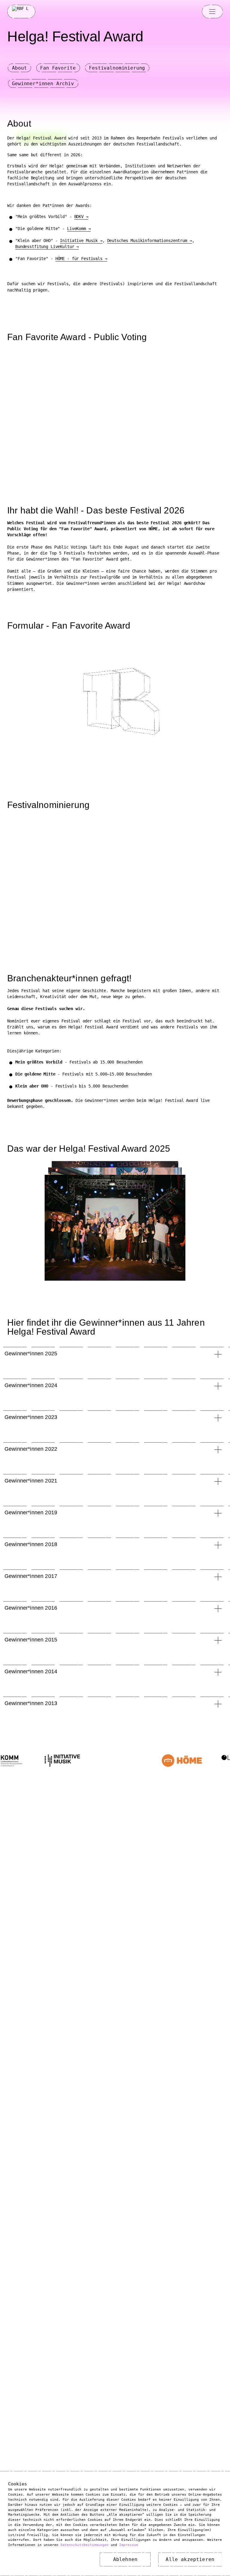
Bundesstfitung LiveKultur (45, 247)
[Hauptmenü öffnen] (212, 11)
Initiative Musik (79, 241)
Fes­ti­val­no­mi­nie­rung (117, 68)
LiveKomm (77, 229)
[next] (115, 1229)
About (19, 68)
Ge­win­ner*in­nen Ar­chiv (43, 84)
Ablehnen (125, 2559)
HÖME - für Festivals (79, 259)
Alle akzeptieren (190, 2559)
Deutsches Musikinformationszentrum (147, 241)
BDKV (79, 217)
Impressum (129, 2545)
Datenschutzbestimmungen (85, 2545)
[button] (114, 1355)
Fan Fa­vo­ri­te (58, 68)
